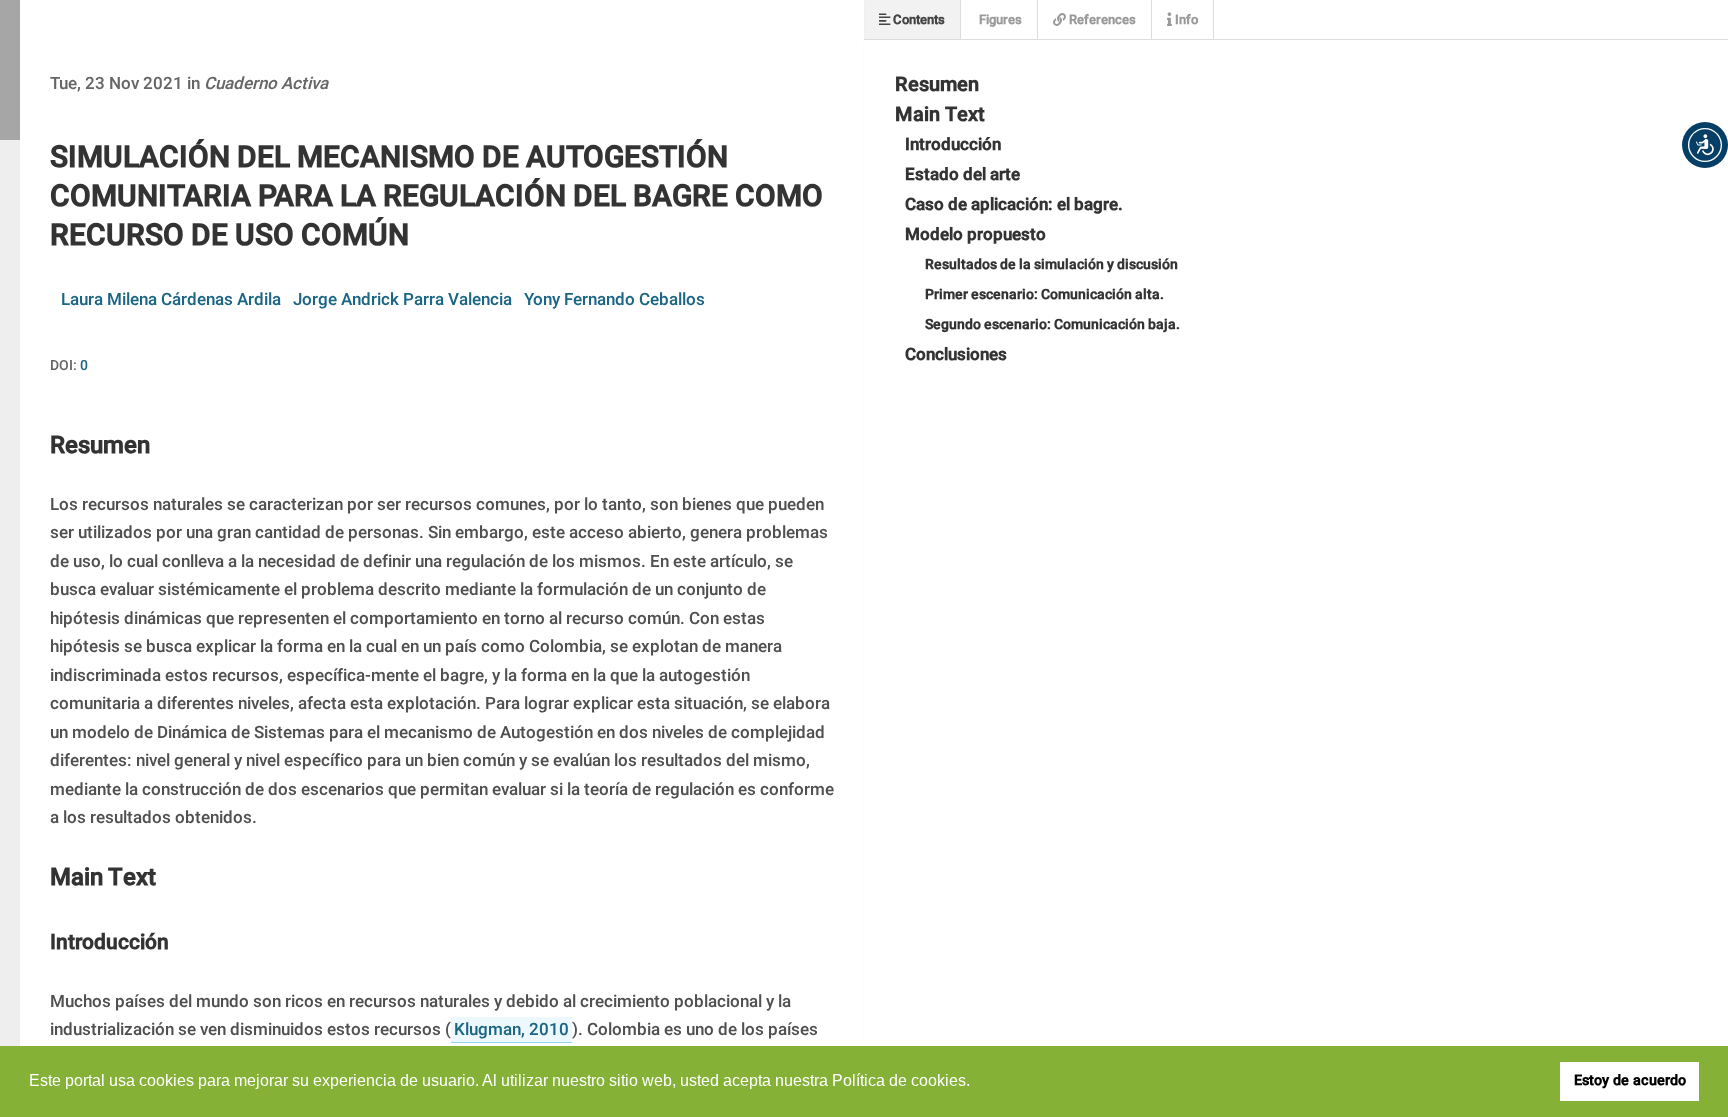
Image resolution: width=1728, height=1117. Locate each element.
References (1101, 19)
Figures (999, 19)
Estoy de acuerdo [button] (1630, 1080)
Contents (917, 19)
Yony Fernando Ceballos (614, 299)
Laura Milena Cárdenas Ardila (171, 299)
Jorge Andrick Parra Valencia (402, 299)
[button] (1705, 145)
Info (1185, 19)
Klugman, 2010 (511, 1029)
